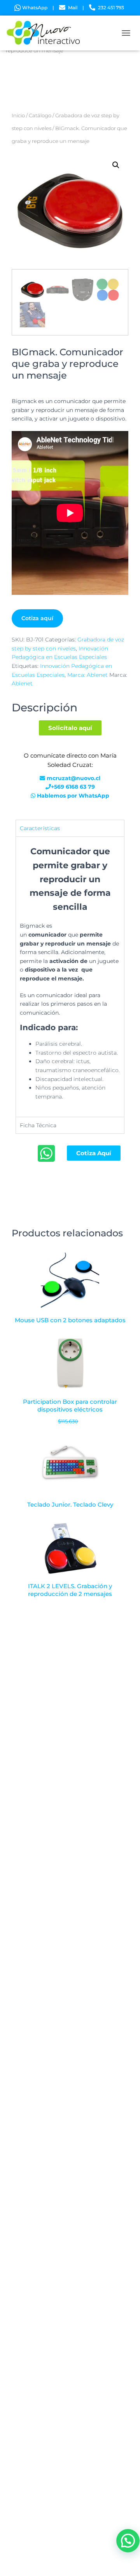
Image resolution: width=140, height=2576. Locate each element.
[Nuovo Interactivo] (47, 33)
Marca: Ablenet (87, 675)
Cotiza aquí (37, 618)
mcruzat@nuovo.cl (73, 778)
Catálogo (40, 116)
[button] (116, 165)
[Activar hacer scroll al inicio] (125, 2560)
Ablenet (22, 683)
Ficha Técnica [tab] (38, 1125)
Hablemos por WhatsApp (73, 796)
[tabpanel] (70, 976)
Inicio (18, 116)
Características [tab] (40, 828)
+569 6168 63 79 (73, 787)
